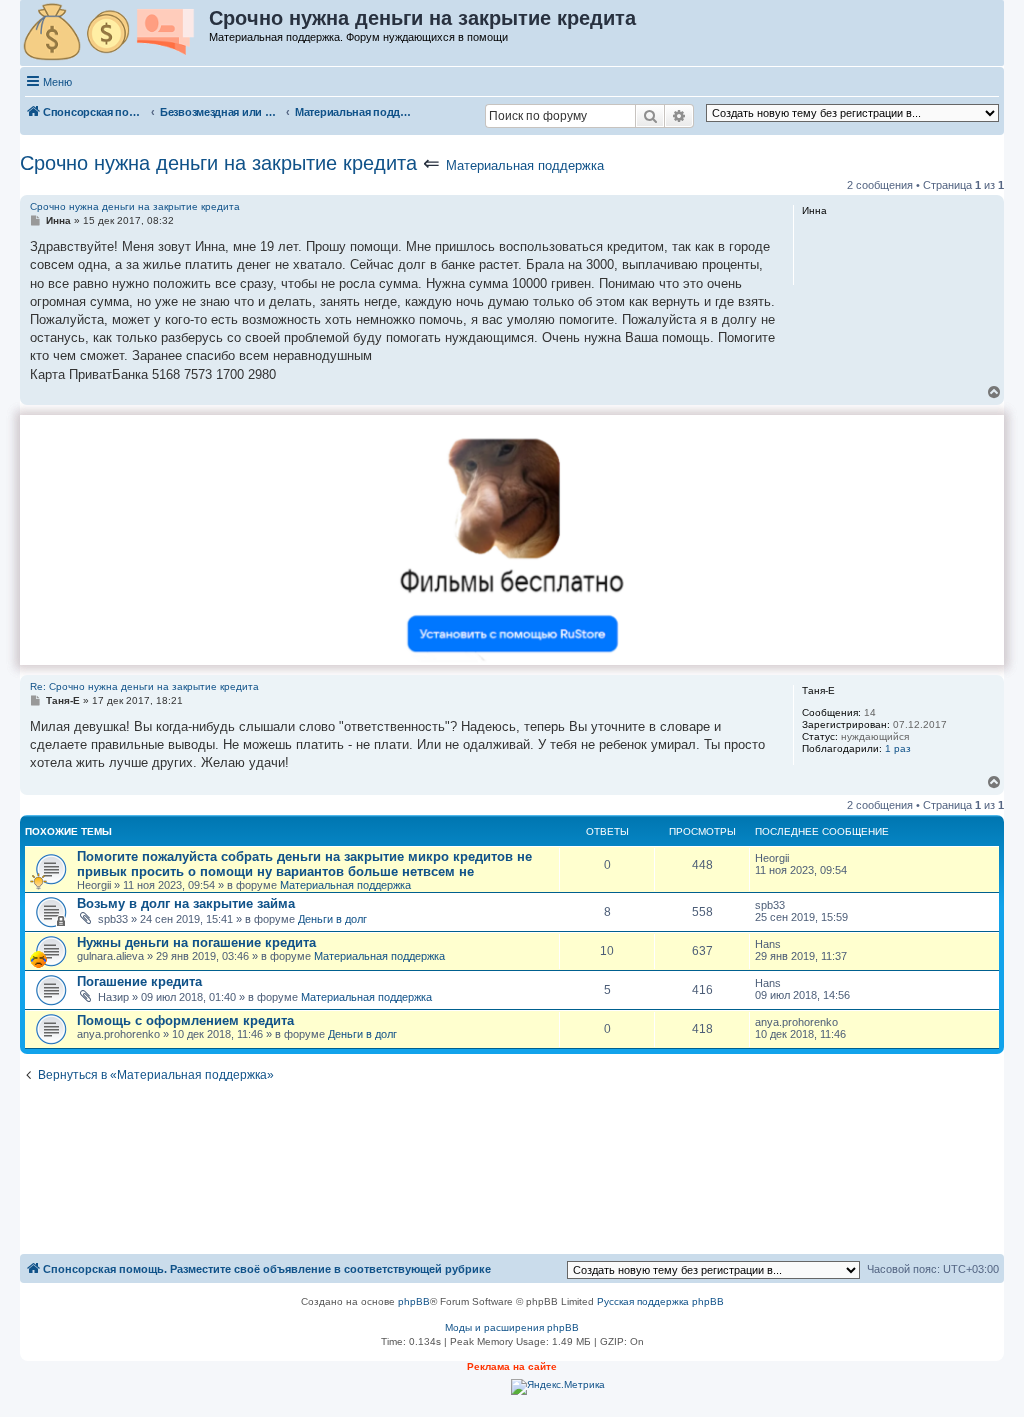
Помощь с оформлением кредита (185, 1020)
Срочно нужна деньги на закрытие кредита (218, 163)
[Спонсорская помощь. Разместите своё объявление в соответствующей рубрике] (115, 33)
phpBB (414, 1301)
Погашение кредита (139, 981)
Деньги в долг (332, 919)
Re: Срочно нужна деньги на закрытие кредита (144, 686)
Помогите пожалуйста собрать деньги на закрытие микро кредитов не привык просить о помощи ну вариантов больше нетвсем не (304, 864)
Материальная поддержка (525, 165)
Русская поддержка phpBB (660, 1301)
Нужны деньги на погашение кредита (196, 942)
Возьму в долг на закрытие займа (186, 903)
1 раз (898, 748)
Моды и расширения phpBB (512, 1327)
